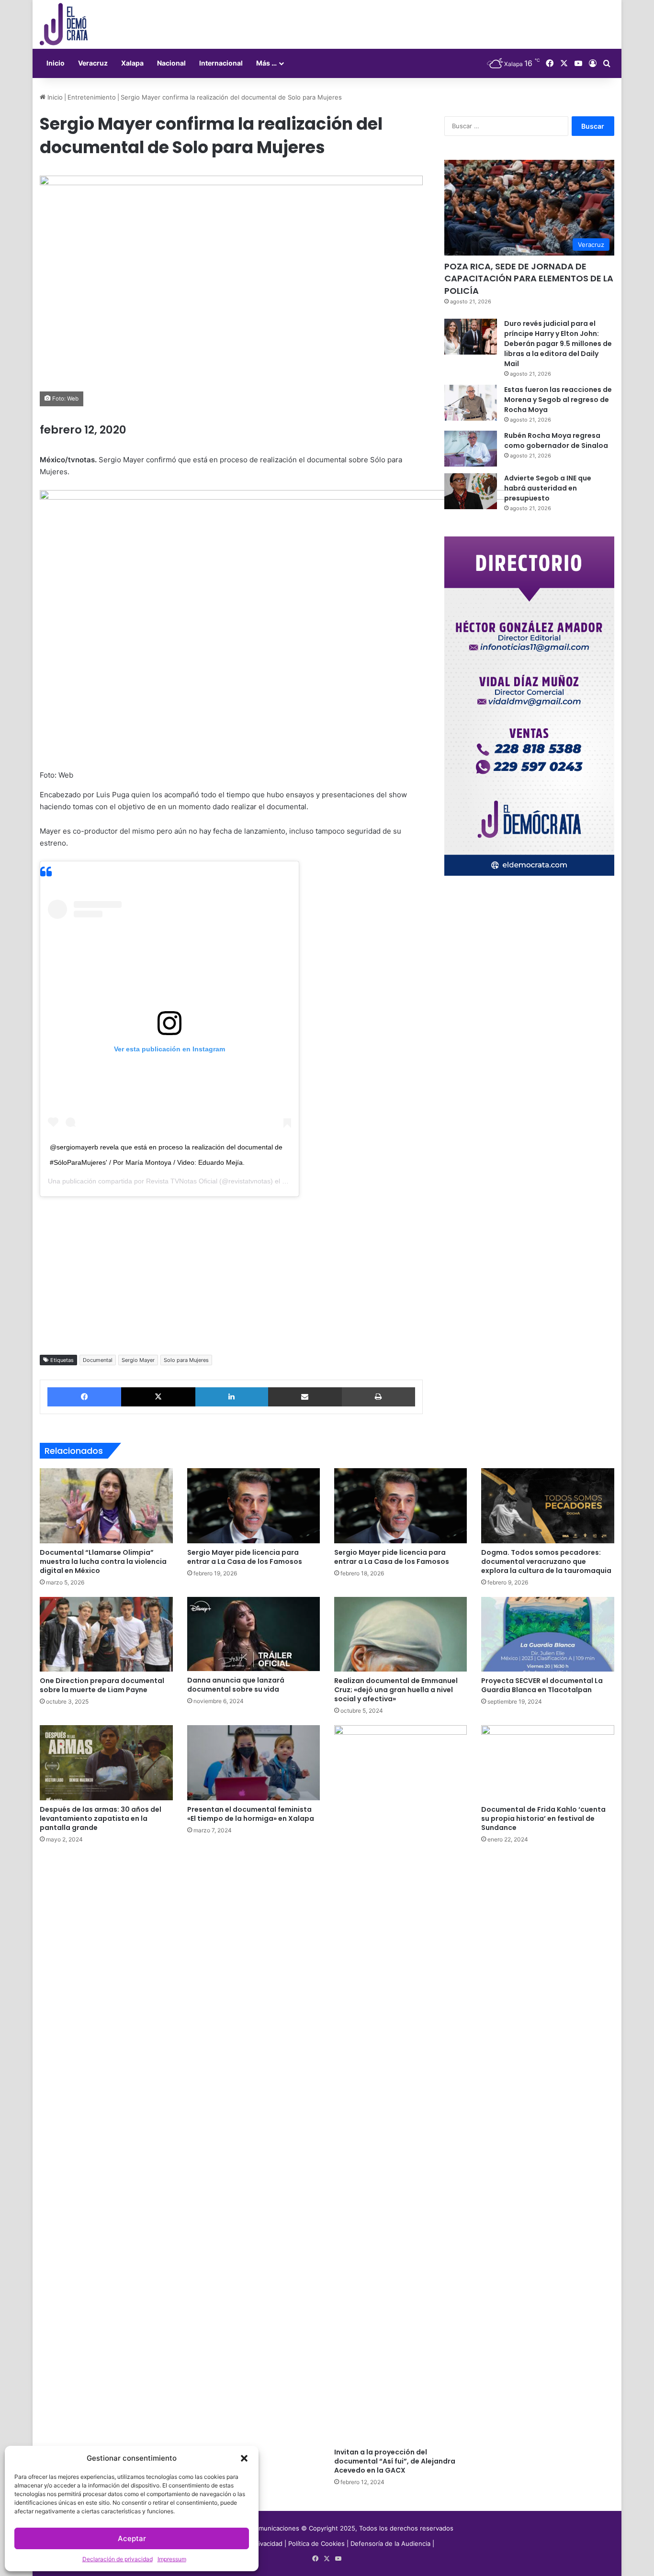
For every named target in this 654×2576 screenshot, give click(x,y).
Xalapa (132, 63)
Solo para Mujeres (186, 1360)
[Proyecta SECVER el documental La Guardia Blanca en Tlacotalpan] (547, 1634)
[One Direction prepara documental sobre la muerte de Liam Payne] (106, 1634)
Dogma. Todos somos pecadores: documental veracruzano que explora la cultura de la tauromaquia (546, 1561)
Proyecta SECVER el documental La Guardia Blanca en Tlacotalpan (542, 1685)
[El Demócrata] (64, 24)
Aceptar (132, 2538)
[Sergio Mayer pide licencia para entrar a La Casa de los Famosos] (254, 1505)
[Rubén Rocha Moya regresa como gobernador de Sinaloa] (471, 449)
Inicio (56, 63)
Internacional (221, 63)
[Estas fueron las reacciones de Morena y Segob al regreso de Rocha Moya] (471, 403)
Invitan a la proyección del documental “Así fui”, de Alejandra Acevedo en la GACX (395, 2461)
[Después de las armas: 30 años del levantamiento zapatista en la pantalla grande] (106, 1762)
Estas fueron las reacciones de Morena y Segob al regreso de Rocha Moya (558, 400)
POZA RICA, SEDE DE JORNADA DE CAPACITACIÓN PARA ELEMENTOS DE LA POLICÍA (529, 278)
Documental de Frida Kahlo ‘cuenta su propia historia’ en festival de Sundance (543, 1818)
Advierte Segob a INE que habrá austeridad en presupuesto (548, 488)
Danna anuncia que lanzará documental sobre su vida (236, 1685)
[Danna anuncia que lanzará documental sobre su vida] (254, 1634)
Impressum (172, 2559)
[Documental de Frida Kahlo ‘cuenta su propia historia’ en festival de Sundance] (547, 1762)
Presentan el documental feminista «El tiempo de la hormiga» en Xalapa (251, 1814)
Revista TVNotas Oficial (182, 1181)
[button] (244, 2458)
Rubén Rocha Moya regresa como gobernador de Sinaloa (556, 440)
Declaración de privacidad (118, 2559)
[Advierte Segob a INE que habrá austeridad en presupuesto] (471, 491)
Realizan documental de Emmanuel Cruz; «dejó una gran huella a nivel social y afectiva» (396, 1690)
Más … (266, 63)
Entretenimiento (92, 97)
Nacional (171, 63)
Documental (98, 1360)
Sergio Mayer (138, 1360)
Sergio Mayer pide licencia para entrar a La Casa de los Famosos (245, 1557)
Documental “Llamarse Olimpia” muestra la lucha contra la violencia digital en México (103, 1561)
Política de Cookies (316, 2543)
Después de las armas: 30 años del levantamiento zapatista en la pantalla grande (101, 1818)
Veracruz (93, 63)
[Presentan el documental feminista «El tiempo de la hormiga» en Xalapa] (254, 1762)
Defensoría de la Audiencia (390, 2543)
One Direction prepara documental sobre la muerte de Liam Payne (102, 1685)
